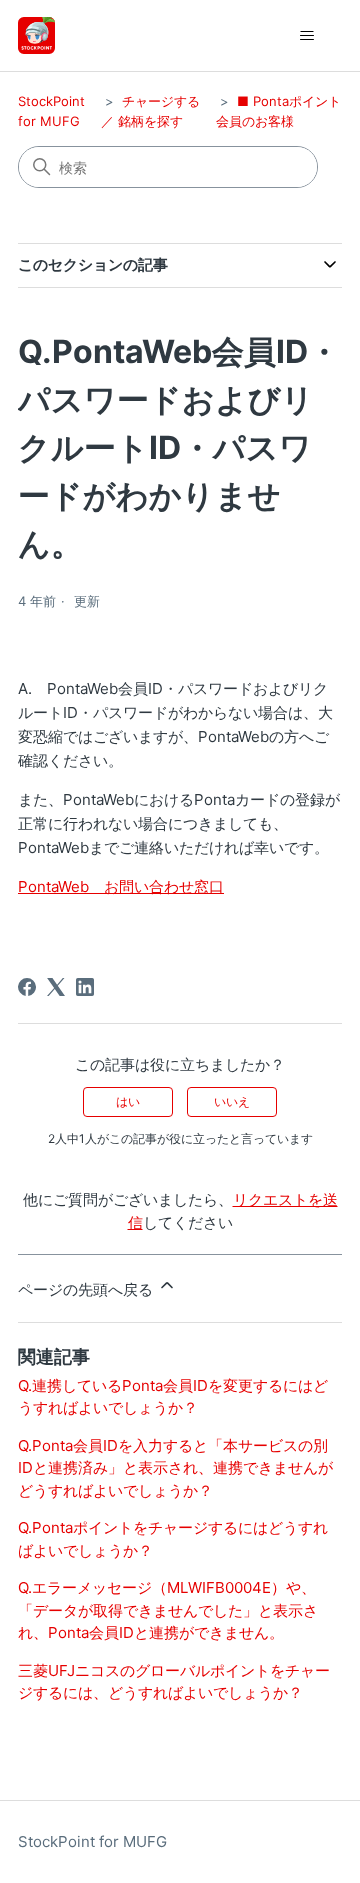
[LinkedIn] (85, 987)
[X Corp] (56, 987)
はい (128, 1101)
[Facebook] (27, 987)
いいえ (232, 1101)
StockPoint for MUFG (92, 1841)
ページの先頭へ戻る (87, 1289)
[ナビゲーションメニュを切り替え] (306, 36)
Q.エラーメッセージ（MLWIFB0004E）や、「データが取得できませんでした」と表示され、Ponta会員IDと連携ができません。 (168, 1610)
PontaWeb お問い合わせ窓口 (121, 886)
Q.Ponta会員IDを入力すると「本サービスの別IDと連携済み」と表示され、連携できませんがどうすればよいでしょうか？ (175, 1468)
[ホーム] (36, 35)
